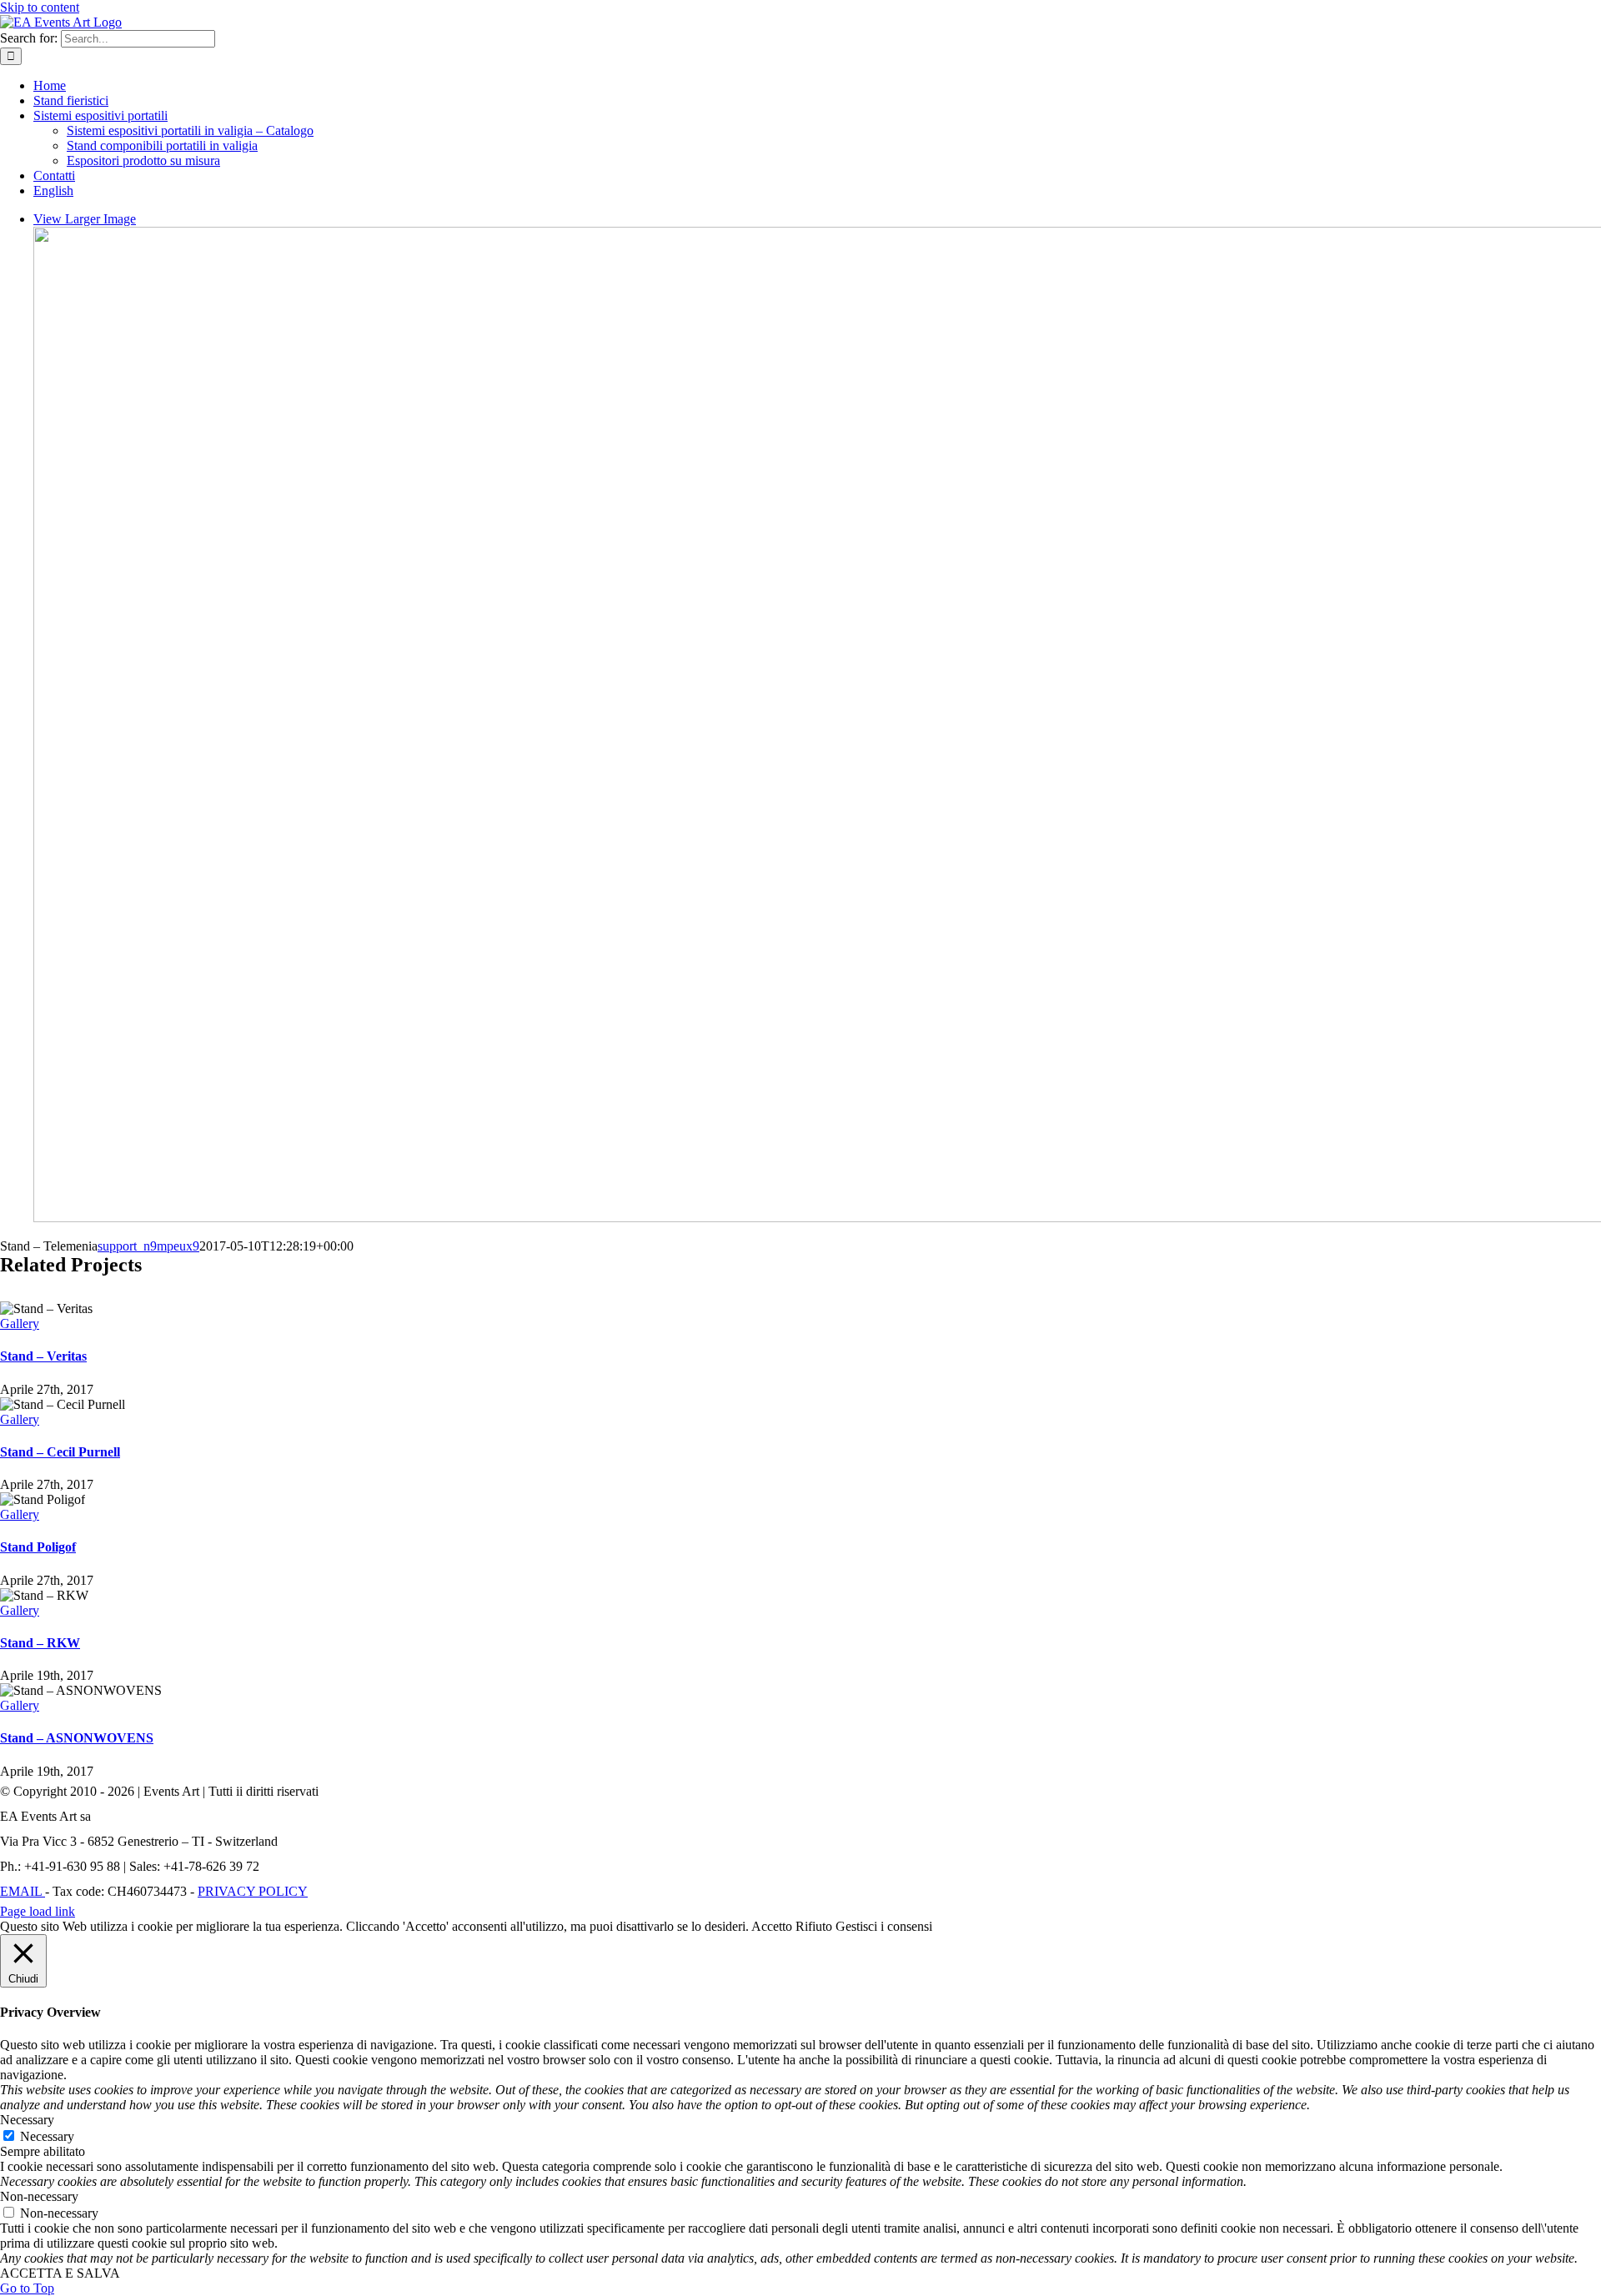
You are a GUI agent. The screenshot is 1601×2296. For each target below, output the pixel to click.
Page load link (38, 1911)
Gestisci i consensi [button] (884, 1926)
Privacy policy (253, 1891)
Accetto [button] (772, 1926)
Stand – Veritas (43, 1356)
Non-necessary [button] (39, 2196)
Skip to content (40, 7)
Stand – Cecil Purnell (60, 1452)
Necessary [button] (27, 2120)
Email (23, 1891)
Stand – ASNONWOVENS (77, 1738)
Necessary (47, 2136)
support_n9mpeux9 (148, 1246)
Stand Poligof (38, 1547)
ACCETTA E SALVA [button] (60, 2273)
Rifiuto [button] (814, 1926)
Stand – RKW (40, 1643)
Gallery (20, 1323)
